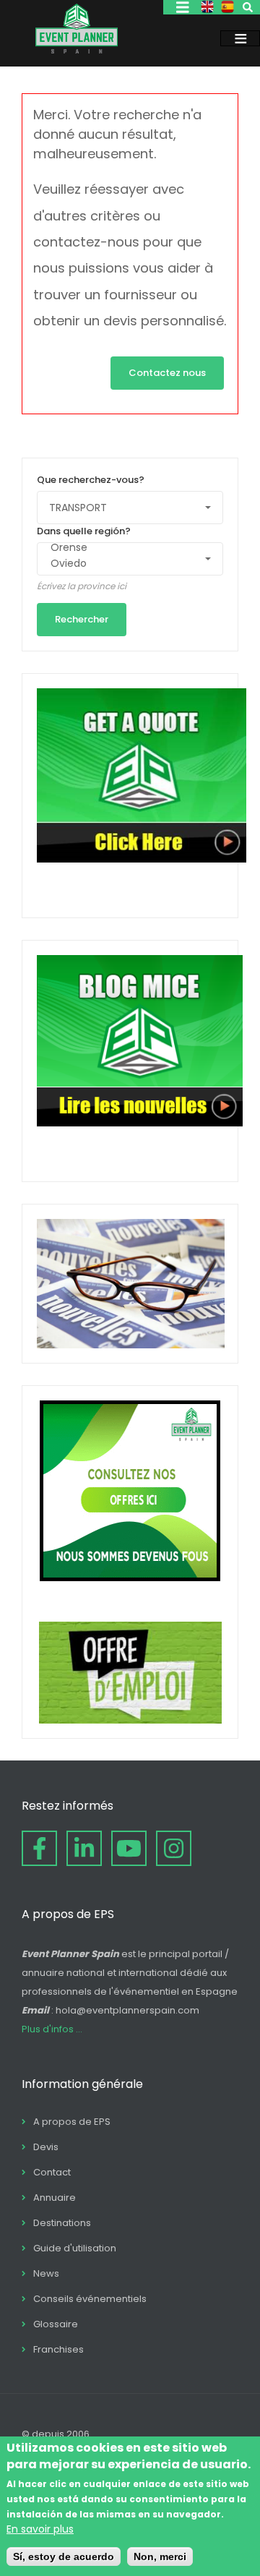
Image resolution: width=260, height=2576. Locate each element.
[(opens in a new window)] (39, 1848)
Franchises (58, 2349)
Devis (46, 2147)
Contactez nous (167, 373)
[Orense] (123, 548)
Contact (52, 2172)
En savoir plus (40, 2529)
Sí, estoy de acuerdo (64, 2556)
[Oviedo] (123, 564)
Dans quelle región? (84, 531)
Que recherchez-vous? (91, 480)
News (46, 2273)
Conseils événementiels (90, 2299)
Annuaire (55, 2198)
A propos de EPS (72, 2122)
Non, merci (160, 2556)
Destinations (62, 2223)
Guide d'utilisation (75, 2248)
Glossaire (56, 2324)
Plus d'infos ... (52, 2029)
